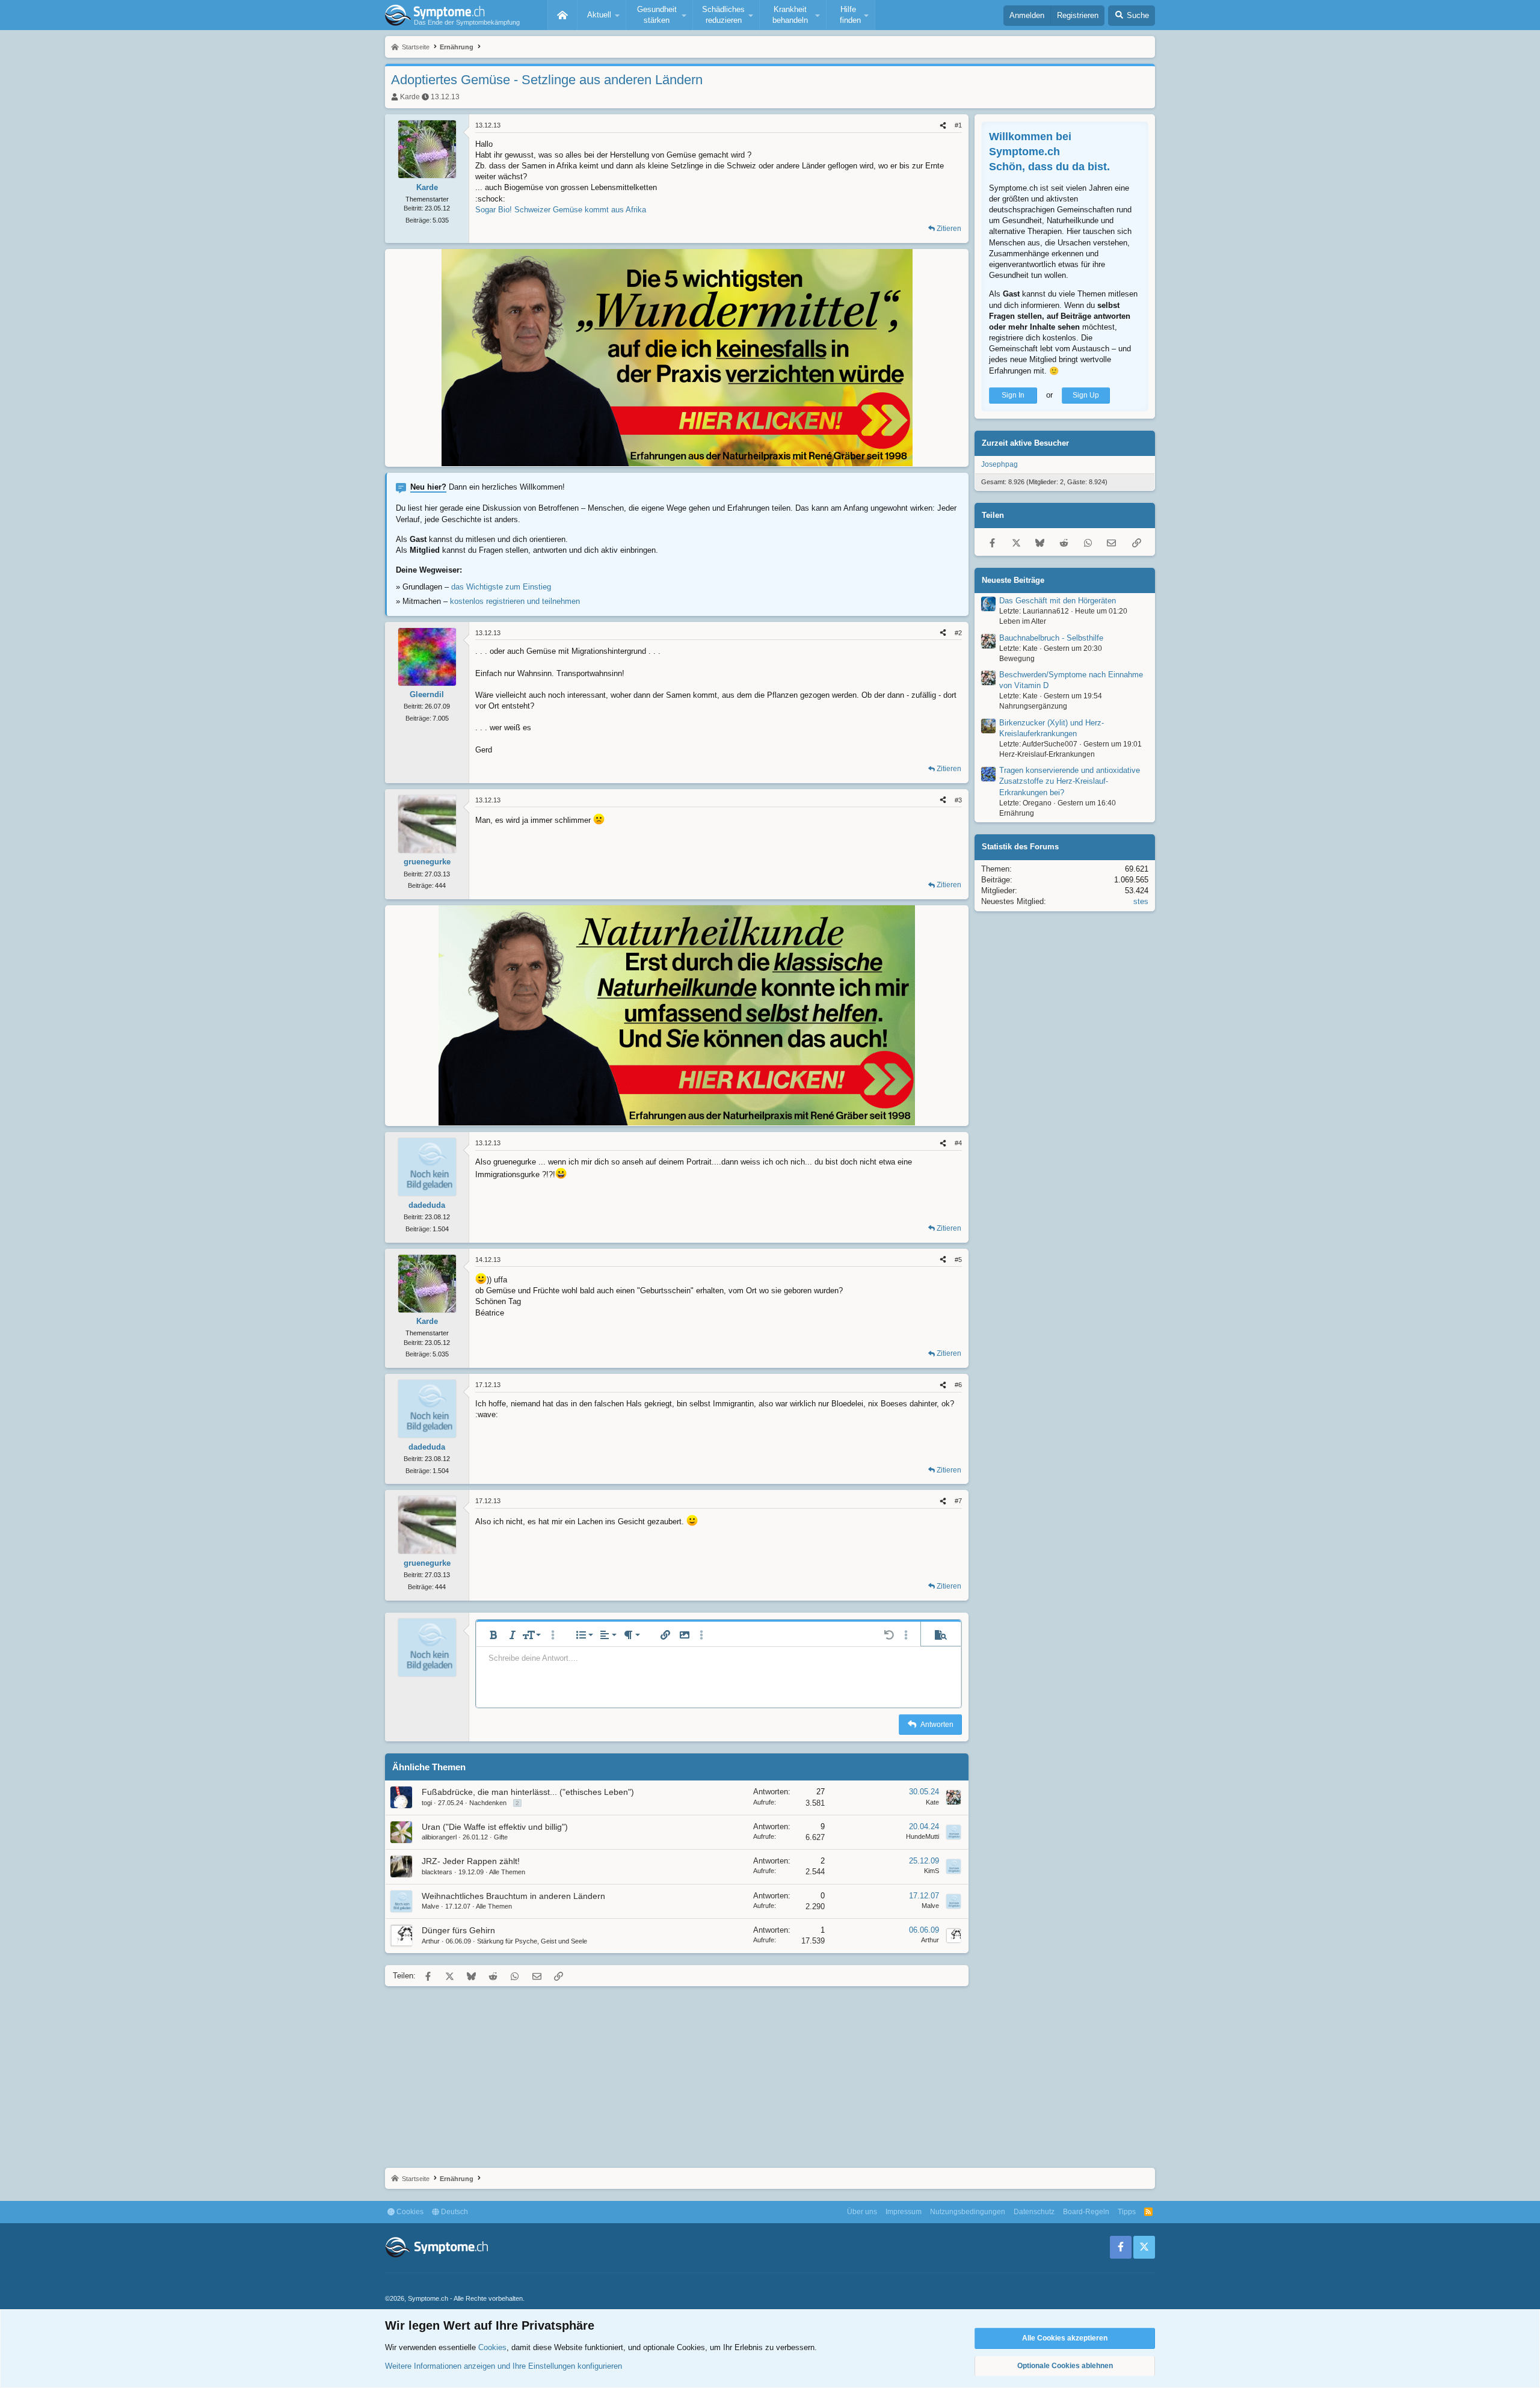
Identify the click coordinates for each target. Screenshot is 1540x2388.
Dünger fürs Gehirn (458, 1930)
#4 (958, 1143)
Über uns (862, 2212)
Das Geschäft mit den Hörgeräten (1058, 601)
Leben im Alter (1023, 621)
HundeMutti (922, 1836)
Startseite (562, 15)
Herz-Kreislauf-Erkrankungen (1047, 754)
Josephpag (999, 464)
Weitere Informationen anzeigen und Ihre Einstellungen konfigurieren (504, 2366)
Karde (410, 97)
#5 (958, 1260)
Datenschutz (1034, 2212)
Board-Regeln (1086, 2212)
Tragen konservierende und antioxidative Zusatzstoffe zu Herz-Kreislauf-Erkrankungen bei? (1070, 781)
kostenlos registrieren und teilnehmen (515, 601)
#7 (958, 1501)
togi (427, 1803)
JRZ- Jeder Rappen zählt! (471, 1861)
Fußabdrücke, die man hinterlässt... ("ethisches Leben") (528, 1792)
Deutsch (454, 2212)
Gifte (501, 1837)
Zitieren (949, 229)
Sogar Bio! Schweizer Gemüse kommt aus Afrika (561, 210)
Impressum (904, 2212)
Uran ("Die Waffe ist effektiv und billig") (495, 1827)
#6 (958, 1385)
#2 (958, 633)
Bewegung (1017, 659)
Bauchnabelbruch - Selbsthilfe (1051, 638)
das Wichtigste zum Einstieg (501, 587)
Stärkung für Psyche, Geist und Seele (532, 1941)
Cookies (409, 2212)
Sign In (1013, 395)
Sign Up (1086, 395)
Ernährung (1017, 813)
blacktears (437, 1872)
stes (1141, 901)
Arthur (431, 1941)
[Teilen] (943, 125)
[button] (602, 15)
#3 (958, 800)
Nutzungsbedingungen (968, 2212)
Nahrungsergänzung (1033, 706)
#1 (958, 125)
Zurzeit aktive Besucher (1025, 443)
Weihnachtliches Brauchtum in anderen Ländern (513, 1896)
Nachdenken (488, 1803)
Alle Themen (507, 1872)
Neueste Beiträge (1013, 580)
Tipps (1127, 2212)
